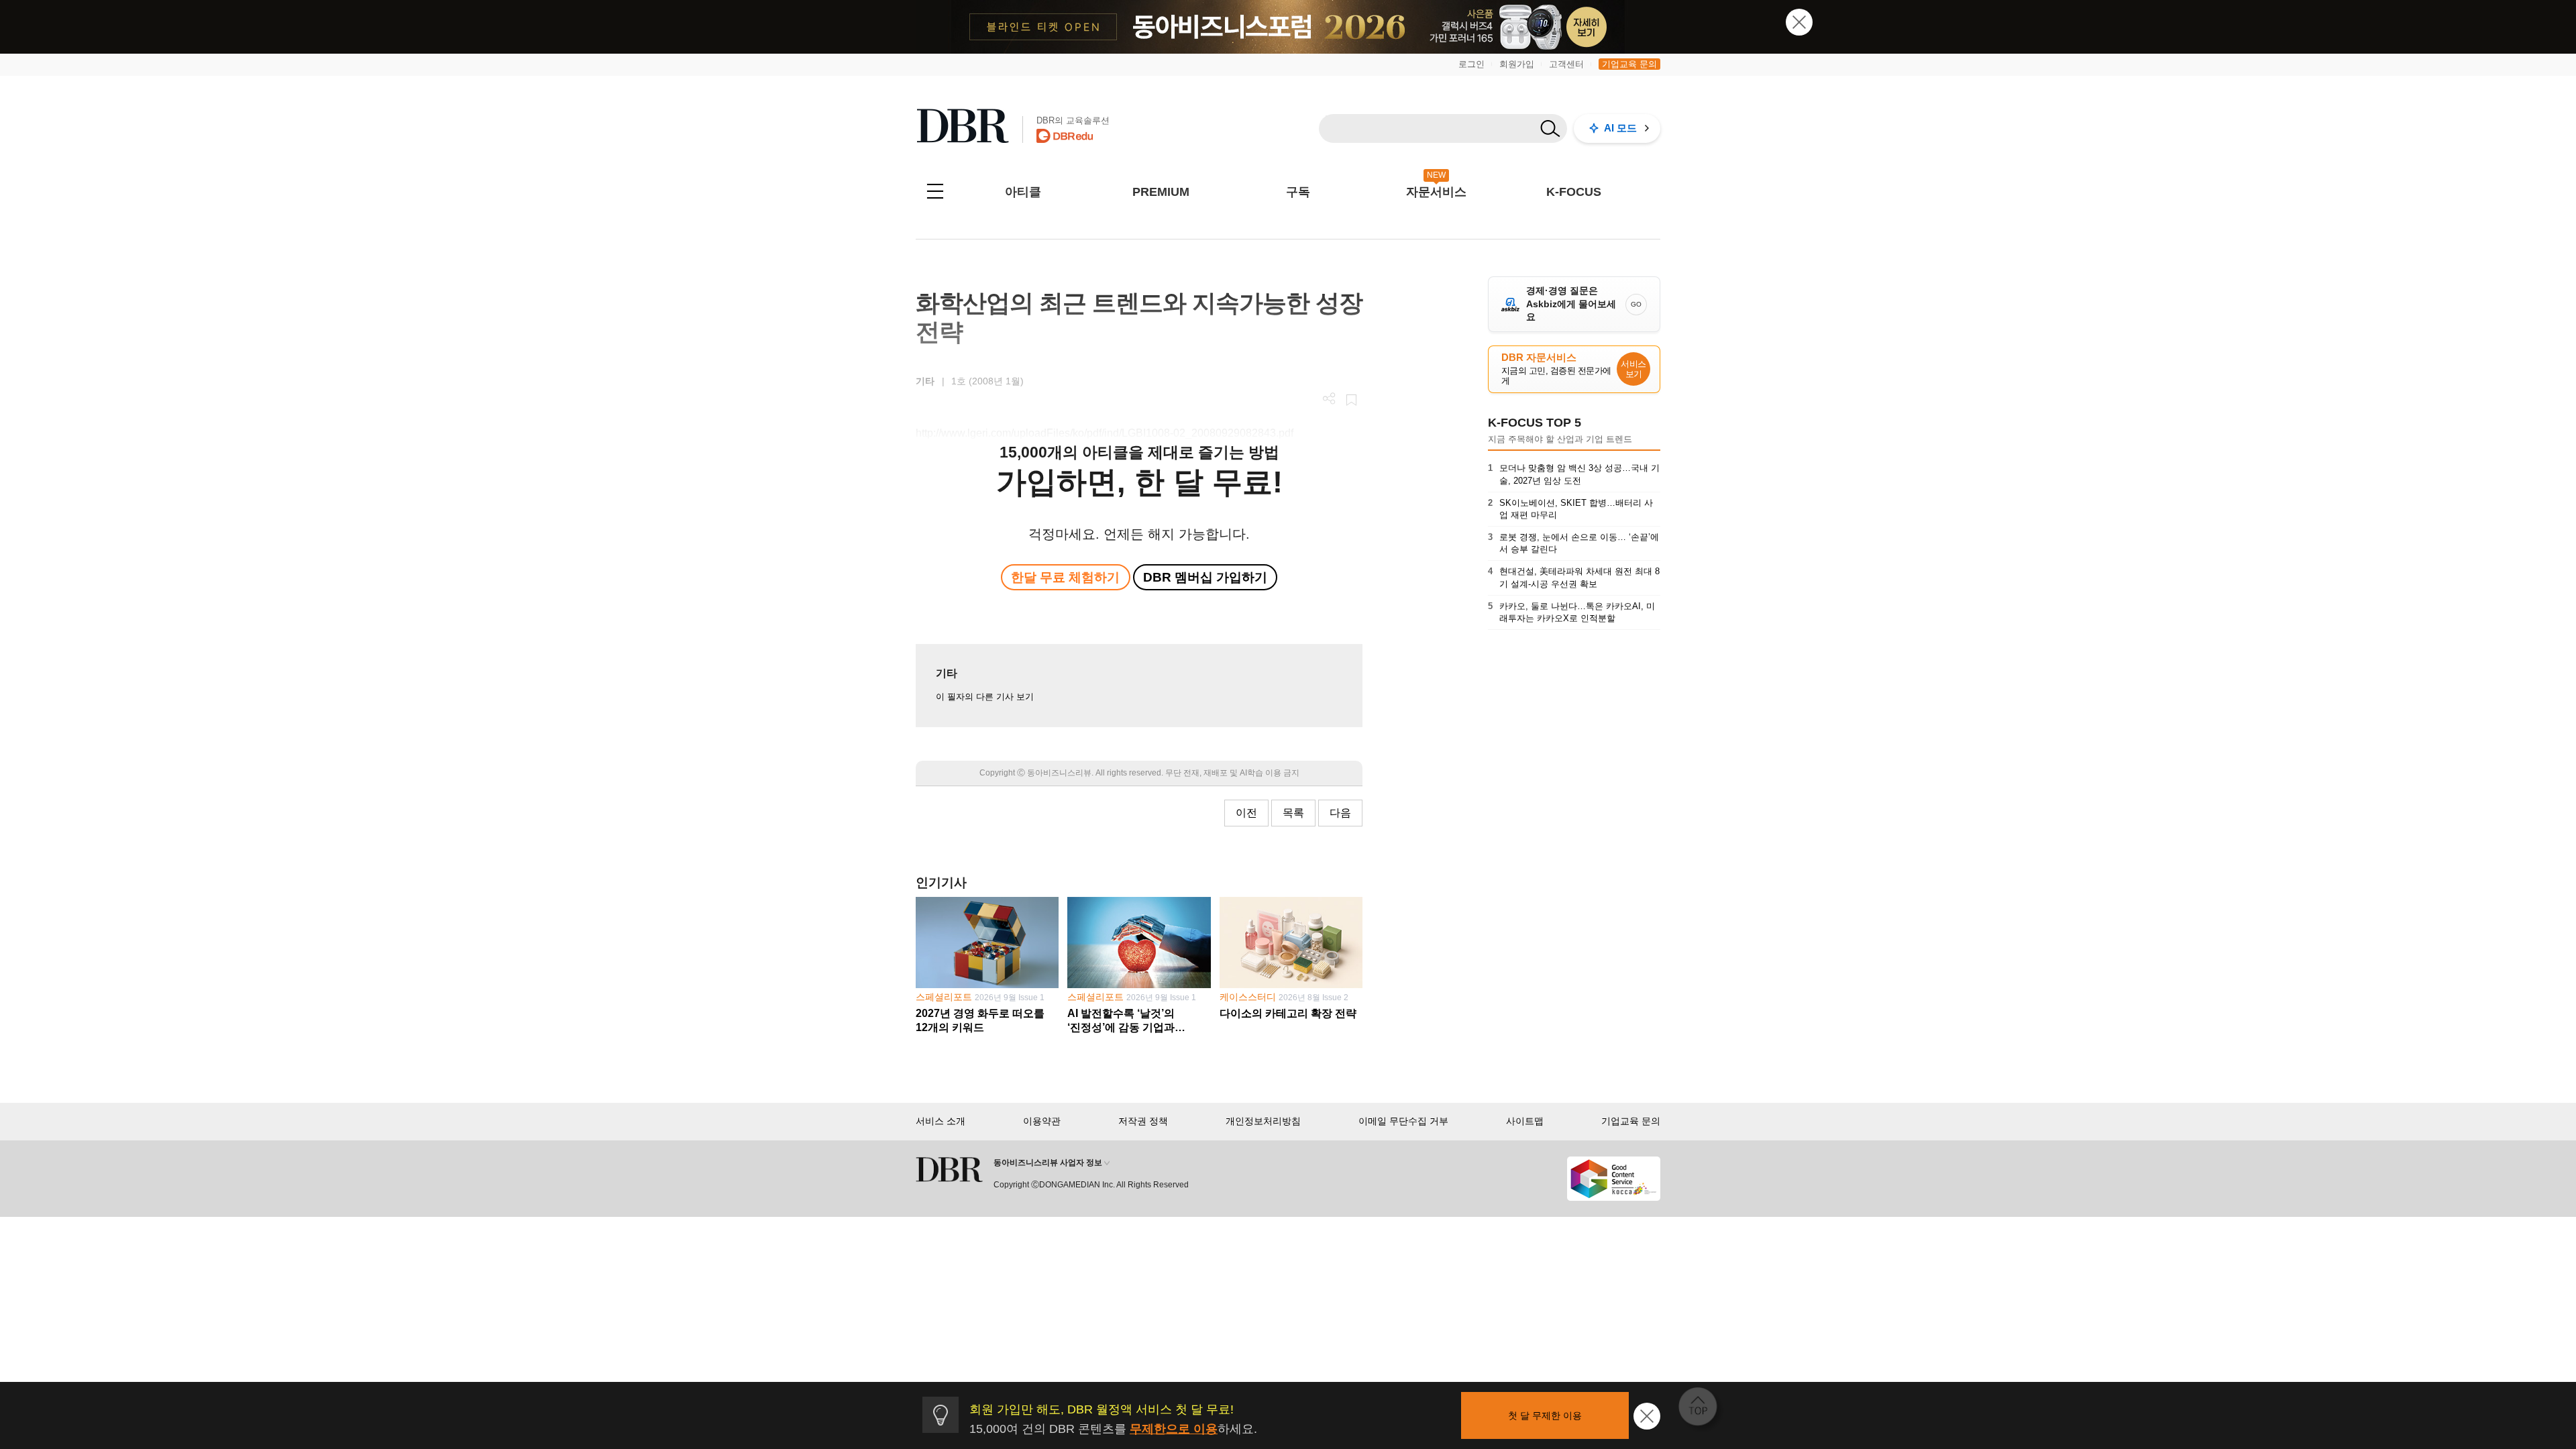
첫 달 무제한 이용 (1545, 1415)
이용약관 (1042, 1121)
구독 (1298, 192)
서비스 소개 (941, 1121)
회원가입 (1517, 64)
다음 (1340, 813)
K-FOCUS (1574, 192)
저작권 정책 (1143, 1121)
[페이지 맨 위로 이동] (1702, 1411)
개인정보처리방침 (1263, 1121)
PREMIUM (1161, 192)
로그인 (1471, 64)
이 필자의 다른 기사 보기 (985, 697)
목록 (1293, 813)
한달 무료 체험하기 (1065, 577)
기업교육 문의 (1629, 64)
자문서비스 (1436, 192)
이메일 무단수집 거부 (1403, 1121)
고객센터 (1566, 64)
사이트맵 (1525, 1121)
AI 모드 (1620, 128)
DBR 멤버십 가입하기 (1205, 577)
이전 (1246, 813)
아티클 (1023, 192)
